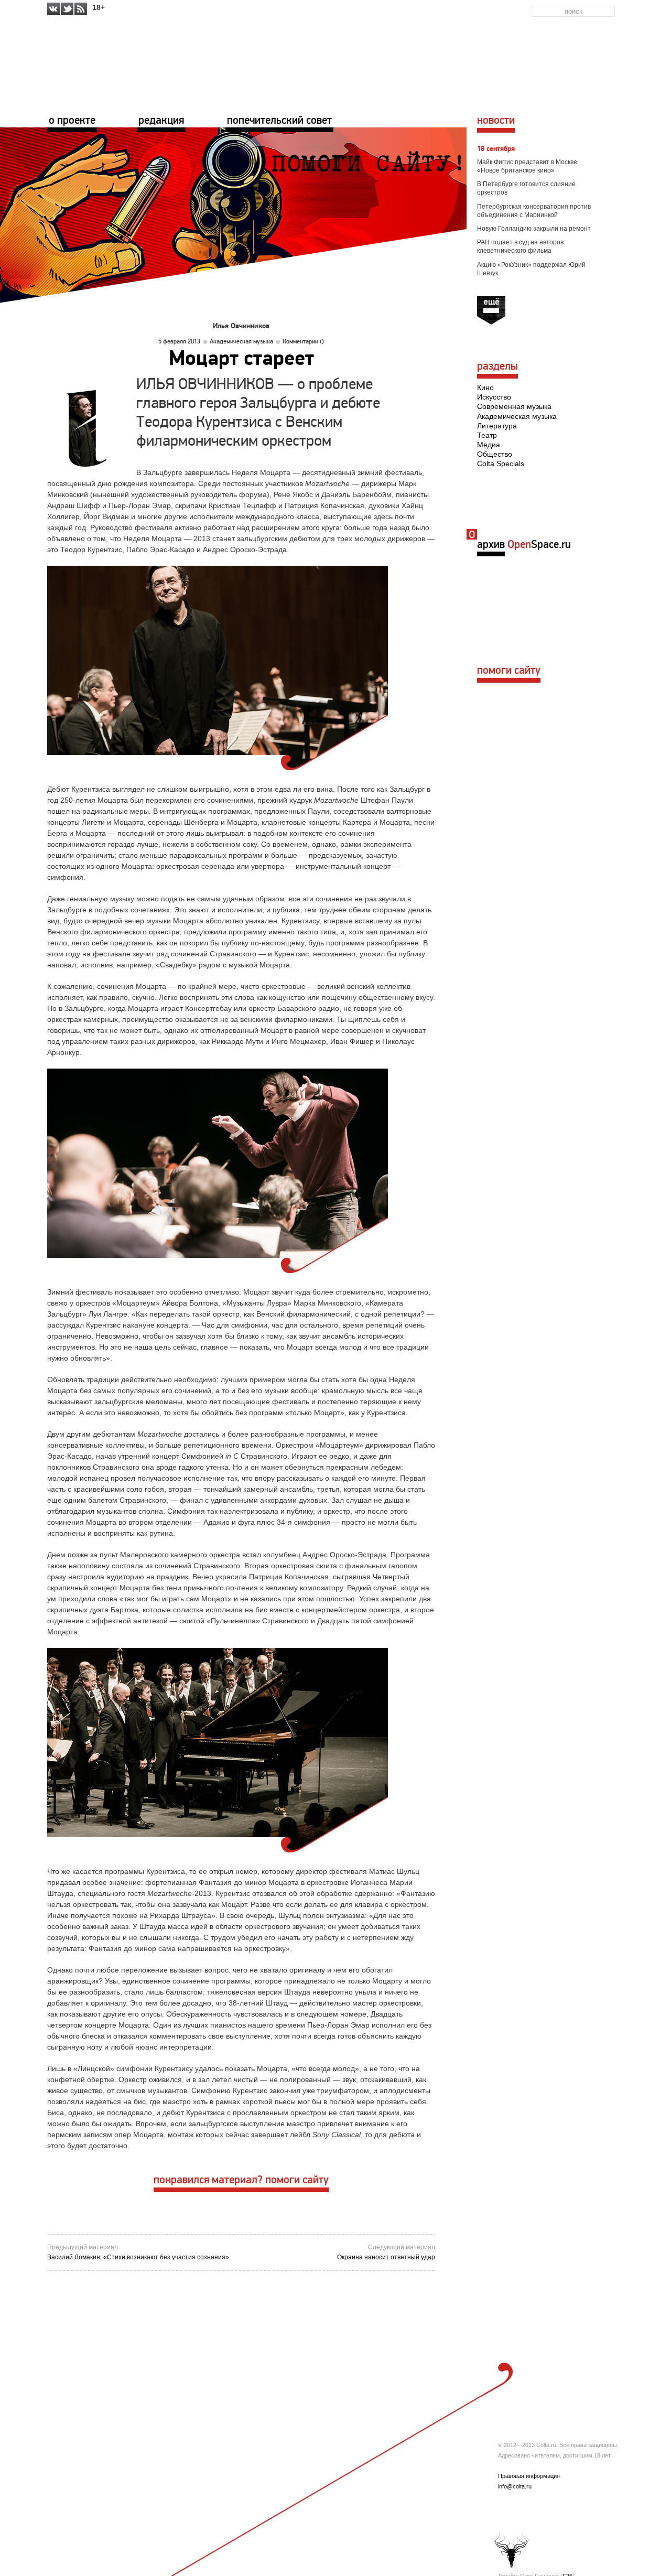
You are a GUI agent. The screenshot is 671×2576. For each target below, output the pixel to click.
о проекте (72, 121)
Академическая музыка (241, 342)
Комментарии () (303, 342)
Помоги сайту (509, 671)
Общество (495, 454)
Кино (485, 387)
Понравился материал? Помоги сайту (241, 2180)
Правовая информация (529, 2476)
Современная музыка (514, 406)
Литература (497, 426)
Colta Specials (501, 464)
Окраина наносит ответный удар (386, 2257)
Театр (487, 435)
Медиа (489, 445)
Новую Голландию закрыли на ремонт (534, 229)
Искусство (494, 397)
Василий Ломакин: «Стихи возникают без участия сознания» (138, 2257)
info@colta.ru (515, 2486)
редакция (161, 121)
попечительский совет (279, 121)
